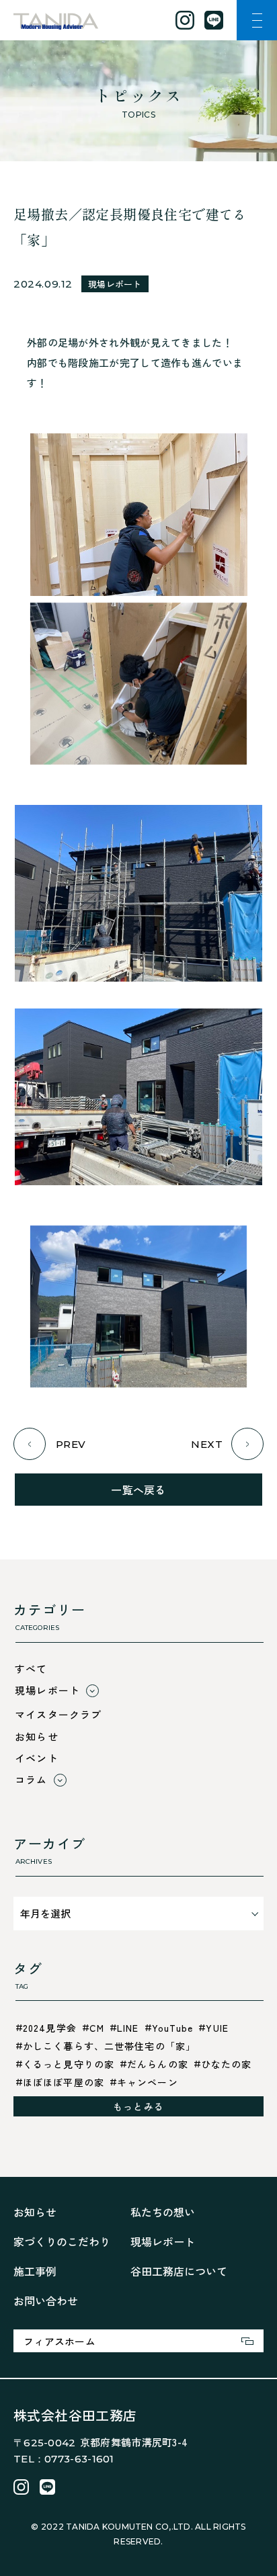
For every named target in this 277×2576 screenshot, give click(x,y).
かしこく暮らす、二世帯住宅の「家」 (109, 2046)
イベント (37, 1758)
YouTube (173, 2028)
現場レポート (115, 284)
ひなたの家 (227, 2064)
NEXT (207, 1444)
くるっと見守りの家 (69, 2064)
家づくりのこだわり (62, 2241)
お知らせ (37, 1736)
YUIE (217, 2028)
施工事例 (35, 2271)
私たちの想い (163, 2212)
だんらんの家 (158, 2064)
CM (97, 2028)
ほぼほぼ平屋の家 (64, 2082)
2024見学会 (50, 2028)
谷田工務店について (179, 2271)
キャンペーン (148, 2082)
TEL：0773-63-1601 (64, 2459)
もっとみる (138, 2106)
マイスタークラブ (58, 1714)
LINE (128, 2028)
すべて (31, 1669)
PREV (71, 1444)
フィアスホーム (60, 2341)
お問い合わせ (46, 2301)
